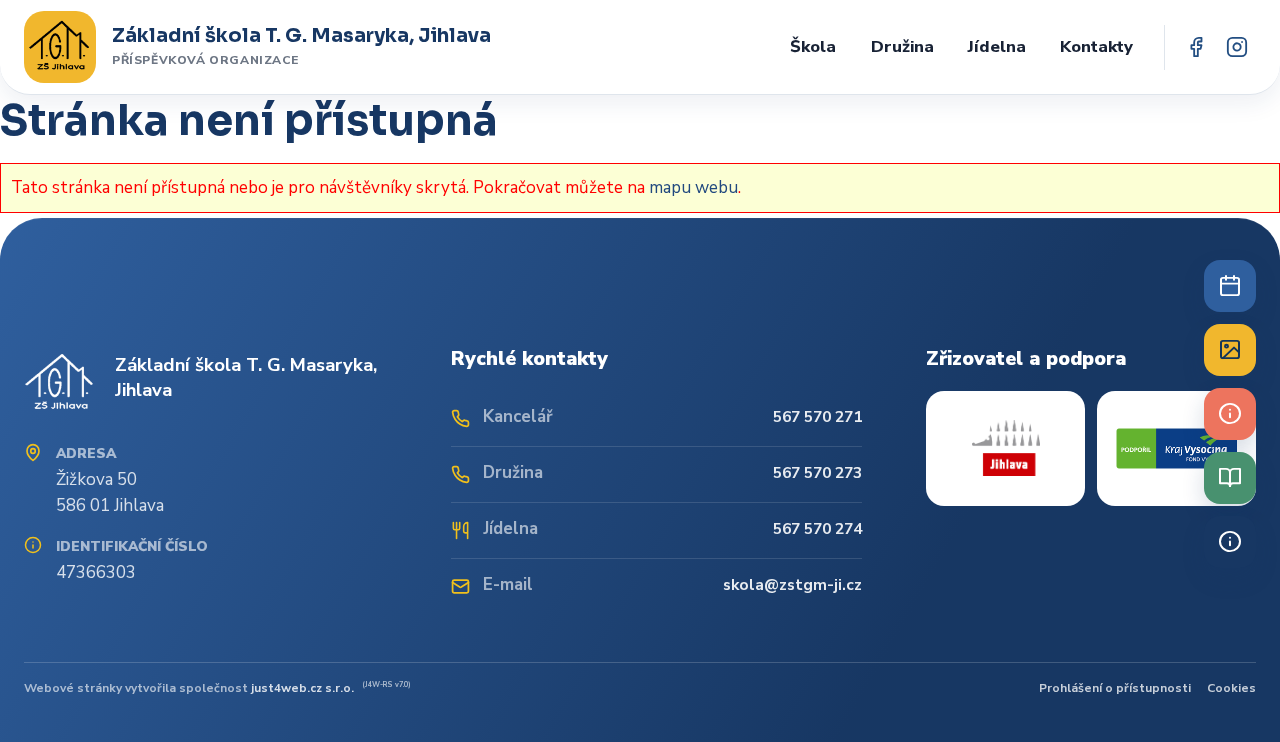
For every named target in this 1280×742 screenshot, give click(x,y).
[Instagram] (1237, 47)
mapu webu (693, 187)
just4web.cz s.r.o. (302, 688)
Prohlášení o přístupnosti (1115, 688)
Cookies (1231, 688)
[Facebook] (1196, 47)
